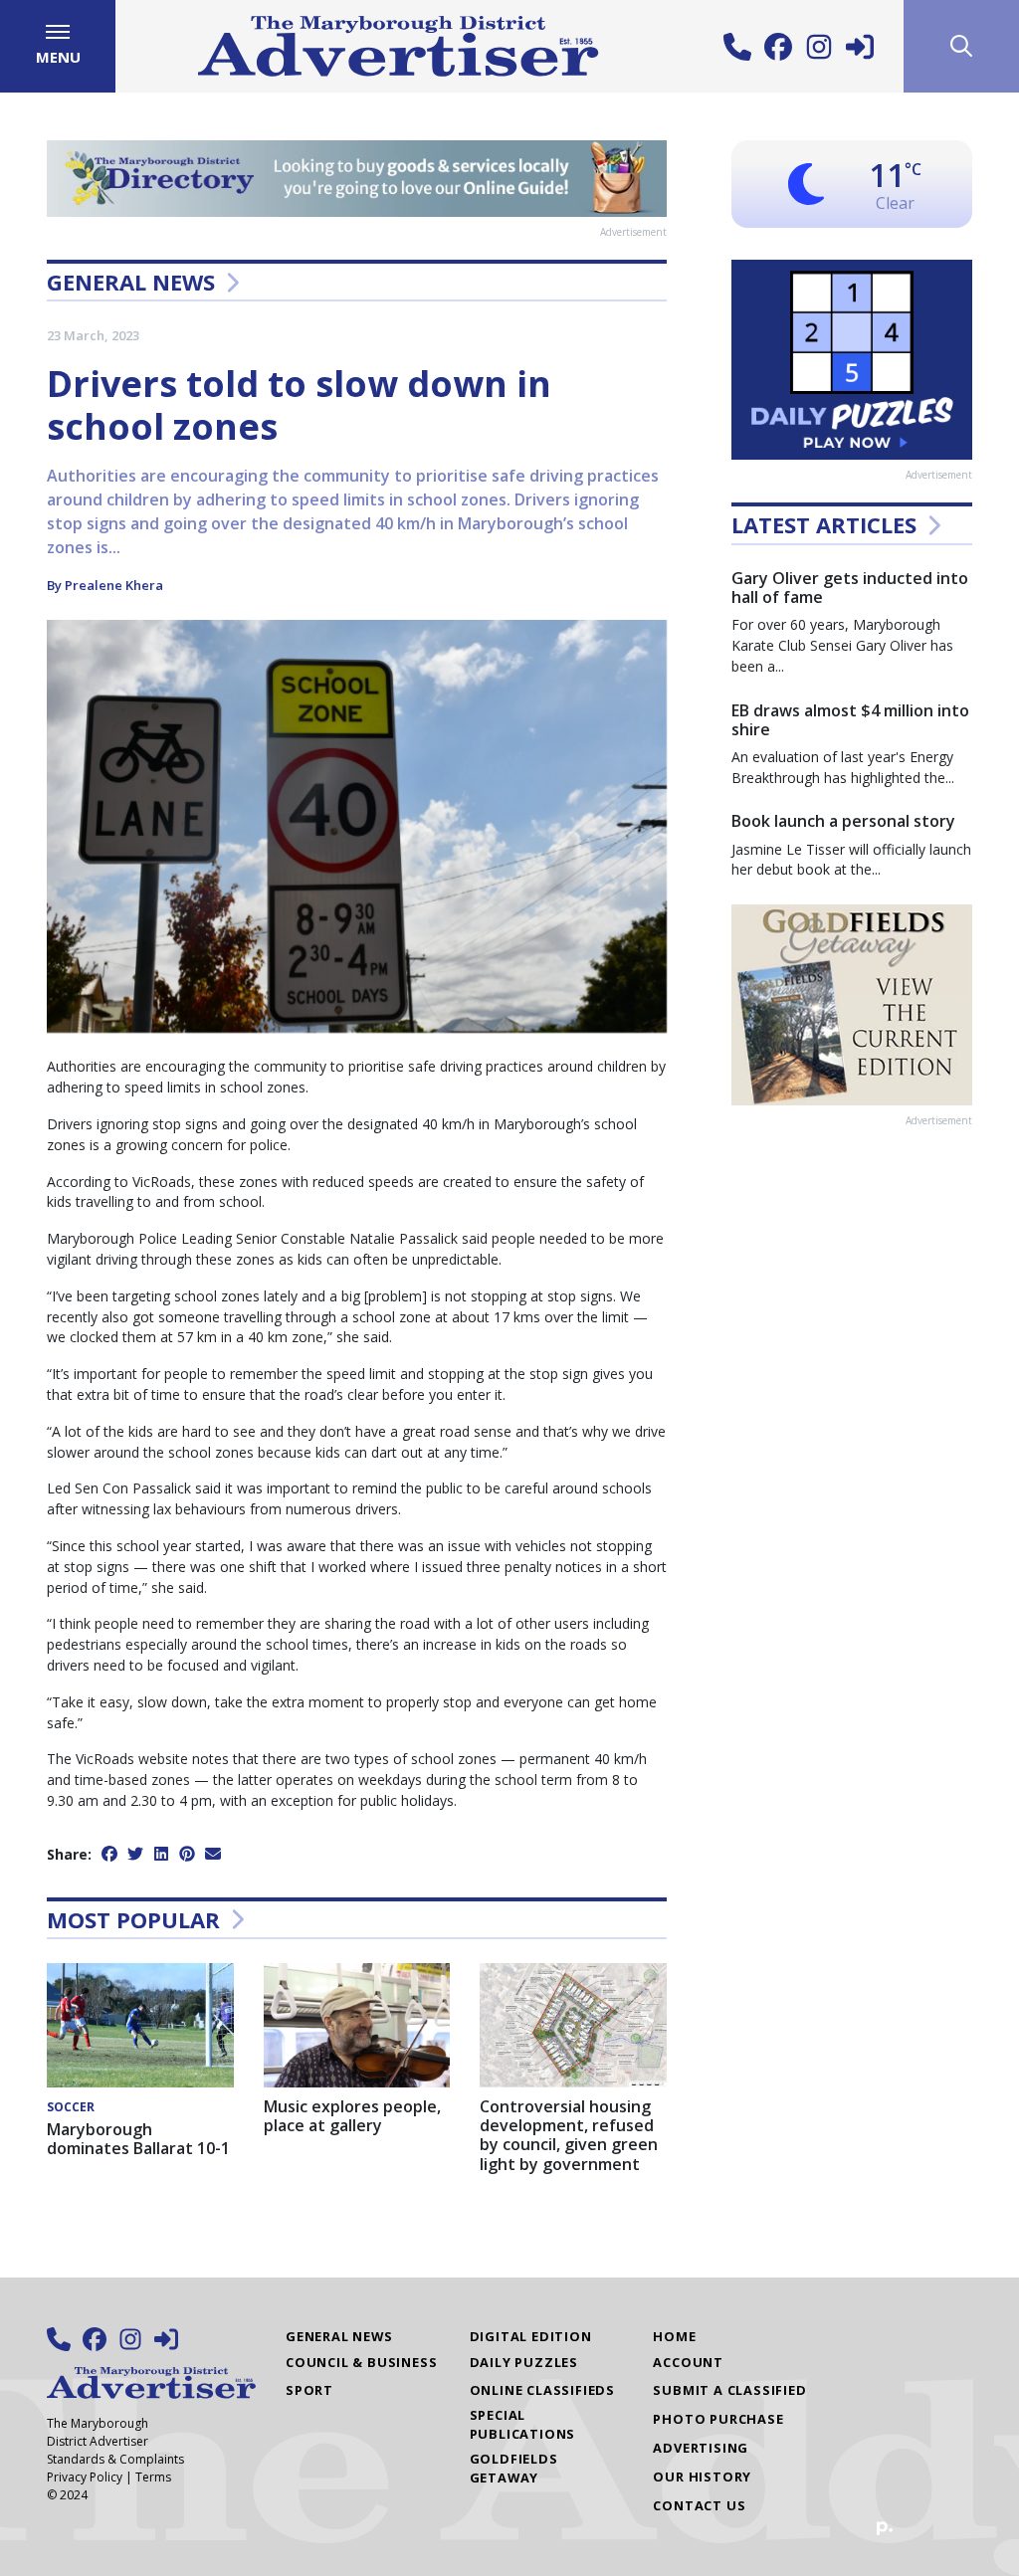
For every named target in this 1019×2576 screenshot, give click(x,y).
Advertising (701, 2448)
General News (131, 282)
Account (688, 2362)
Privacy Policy (85, 2477)
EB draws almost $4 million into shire (850, 720)
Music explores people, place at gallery (352, 2116)
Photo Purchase (718, 2419)
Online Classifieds (542, 2390)
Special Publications (523, 2424)
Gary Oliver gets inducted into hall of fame (850, 588)
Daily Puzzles (524, 2362)
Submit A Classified (729, 2390)
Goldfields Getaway (514, 2468)
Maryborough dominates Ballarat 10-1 (138, 2139)
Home (674, 2336)
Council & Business (361, 2362)
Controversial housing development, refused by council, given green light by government (569, 2135)
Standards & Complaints (115, 2459)
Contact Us (699, 2505)
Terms (153, 2477)
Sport (309, 2390)
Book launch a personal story (843, 821)
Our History (702, 2477)
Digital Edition (531, 2336)
